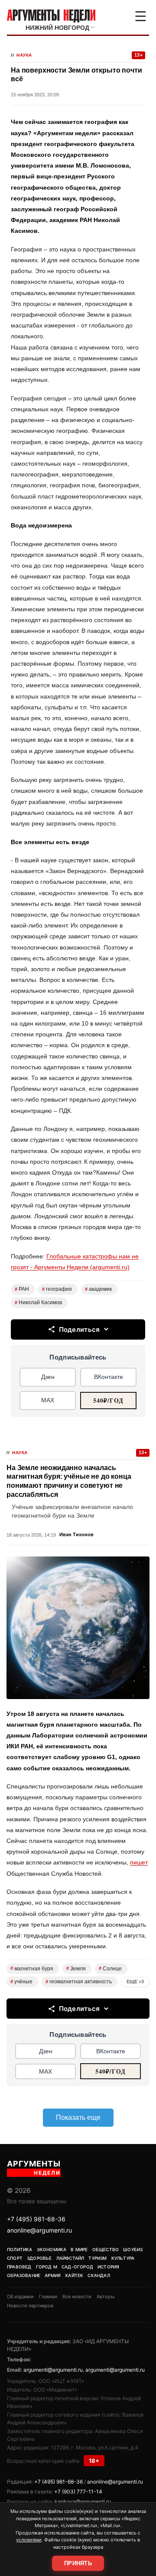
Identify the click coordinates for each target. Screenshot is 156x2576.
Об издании (20, 2296)
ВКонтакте (109, 1377)
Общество (106, 2249)
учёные (21, 1982)
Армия (53, 2275)
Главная (48, 2296)
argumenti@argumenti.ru (53, 2370)
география (57, 1289)
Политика (20, 2249)
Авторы (106, 2296)
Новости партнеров (30, 2306)
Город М (47, 2267)
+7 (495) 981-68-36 (36, 2219)
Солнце (110, 1969)
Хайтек (74, 2275)
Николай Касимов (38, 1302)
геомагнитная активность (79, 1982)
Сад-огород (77, 2267)
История (108, 2267)
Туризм (97, 2258)
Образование (24, 2275)
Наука (24, 55)
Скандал (99, 2275)
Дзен (48, 1377)
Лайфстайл (70, 2258)
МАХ (48, 1400)
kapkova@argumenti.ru (83, 2501)
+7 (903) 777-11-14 (78, 2492)
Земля (76, 1969)
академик (98, 1289)
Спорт (15, 2258)
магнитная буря (32, 1969)
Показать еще (78, 2117)
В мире (79, 2249)
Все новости (77, 2296)
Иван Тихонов (76, 1534)
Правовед (19, 2267)
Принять (78, 2563)
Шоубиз (133, 2249)
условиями (29, 2540)
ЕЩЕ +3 (135, 1982)
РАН (22, 1289)
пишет (139, 1862)
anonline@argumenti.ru (39, 2230)
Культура (123, 2258)
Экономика (52, 2249)
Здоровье (39, 2258)
